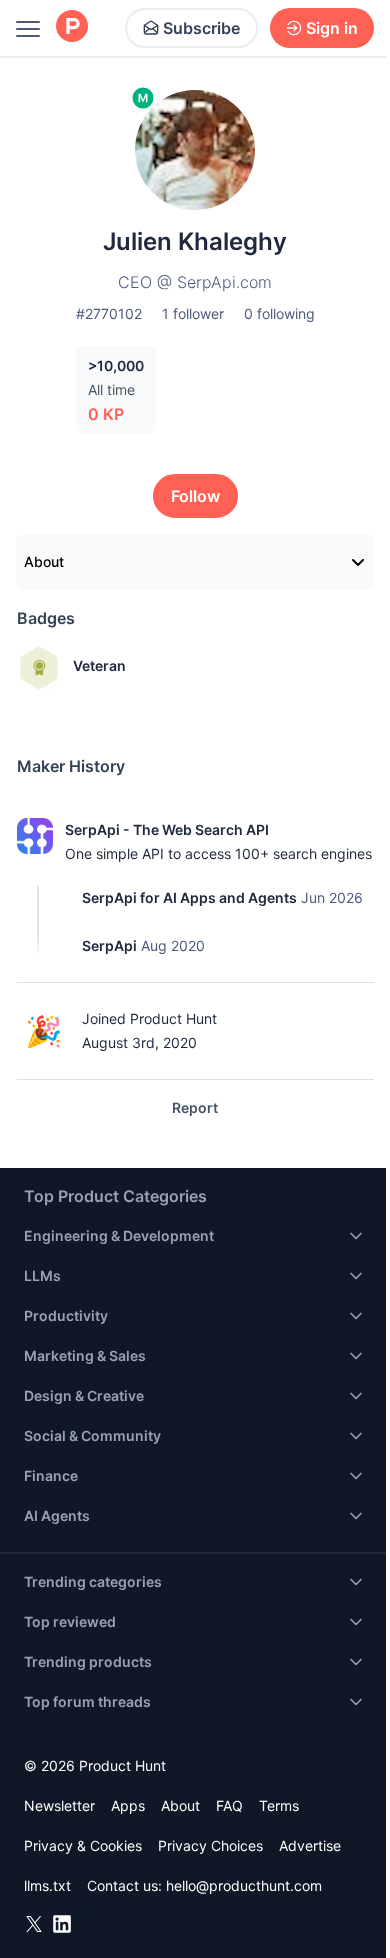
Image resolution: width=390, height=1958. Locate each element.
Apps (128, 1805)
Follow (195, 496)
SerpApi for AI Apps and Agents (189, 897)
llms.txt (47, 1885)
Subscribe (201, 28)
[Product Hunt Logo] (72, 27)
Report (195, 1107)
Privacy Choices (210, 1845)
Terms (279, 1805)
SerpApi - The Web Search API (167, 829)
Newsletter (59, 1805)
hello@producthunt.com (244, 1885)
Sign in (332, 28)
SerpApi (109, 945)
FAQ (229, 1805)
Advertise (310, 1845)
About (44, 561)
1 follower (193, 313)
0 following (279, 313)
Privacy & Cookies (83, 1845)
